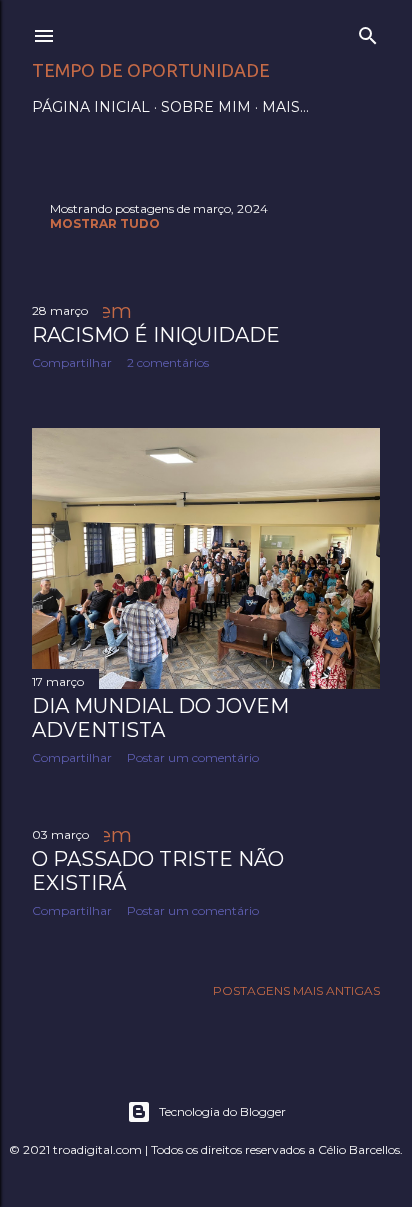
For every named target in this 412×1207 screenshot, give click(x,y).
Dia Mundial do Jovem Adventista (160, 718)
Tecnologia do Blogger (222, 1111)
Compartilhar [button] (72, 362)
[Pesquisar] (368, 31)
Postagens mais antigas (296, 990)
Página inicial (91, 107)
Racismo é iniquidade (156, 335)
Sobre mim (206, 107)
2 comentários (168, 362)
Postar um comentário (193, 757)
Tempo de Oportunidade (151, 70)
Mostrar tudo (105, 223)
